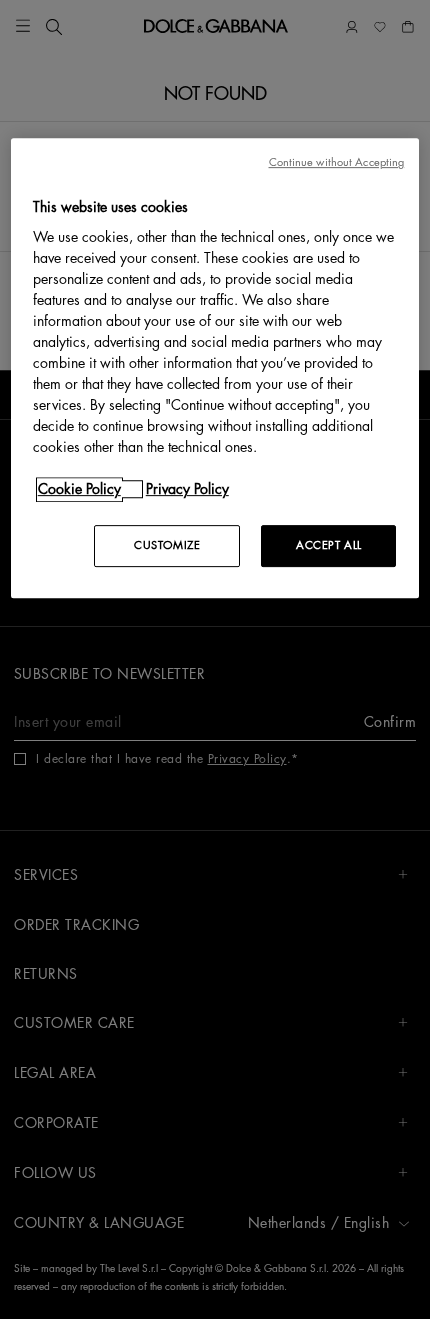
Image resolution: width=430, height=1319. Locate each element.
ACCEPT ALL (329, 546)
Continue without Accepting (337, 162)
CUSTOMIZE (167, 546)
